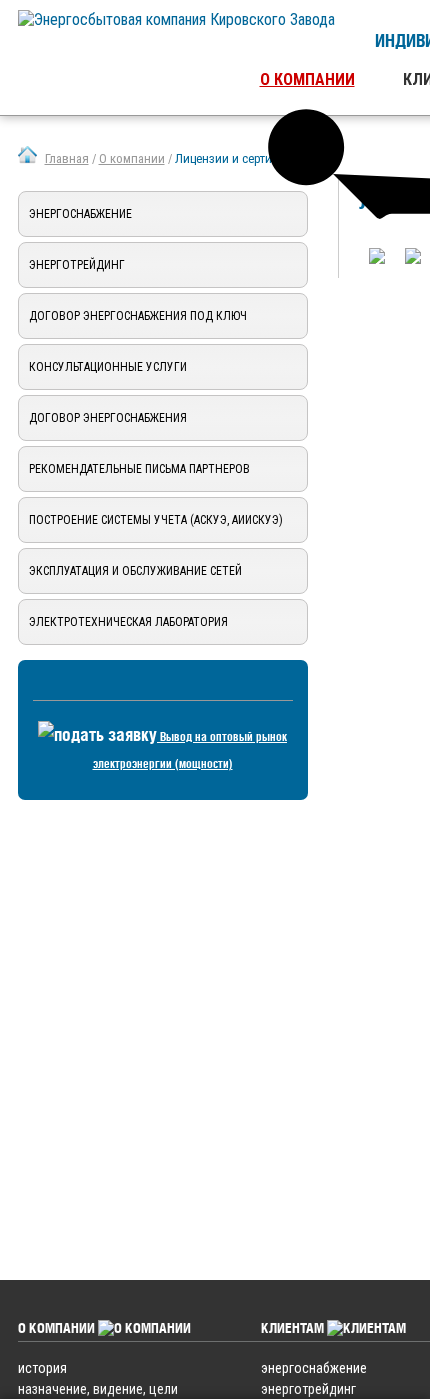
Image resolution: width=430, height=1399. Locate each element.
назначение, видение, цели (98, 1389)
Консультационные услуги (108, 367)
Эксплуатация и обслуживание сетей (135, 571)
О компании (307, 79)
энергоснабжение (314, 1368)
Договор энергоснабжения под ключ (138, 316)
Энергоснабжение (80, 214)
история (42, 1368)
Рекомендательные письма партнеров (139, 469)
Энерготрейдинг (77, 265)
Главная (67, 158)
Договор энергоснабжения (108, 418)
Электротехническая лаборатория (128, 622)
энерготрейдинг (308, 1389)
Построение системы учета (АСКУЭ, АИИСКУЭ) (156, 520)
